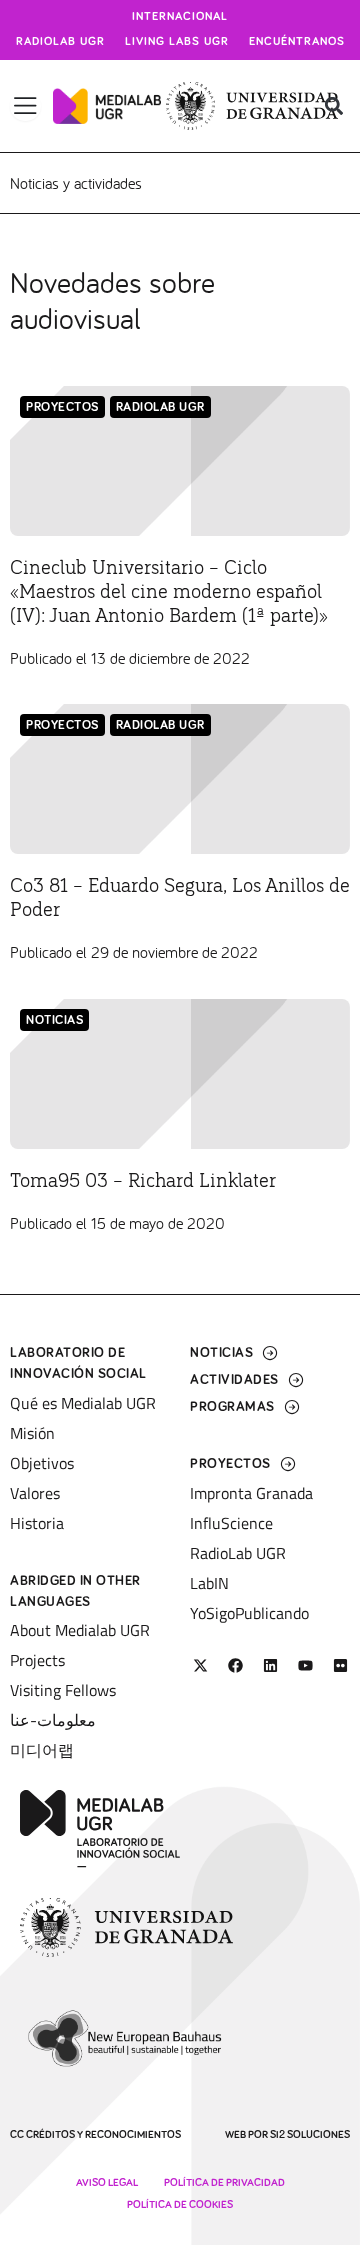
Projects (37, 1660)
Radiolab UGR (60, 42)
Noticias (54, 1020)
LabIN (209, 1583)
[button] (333, 106)
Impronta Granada (251, 1493)
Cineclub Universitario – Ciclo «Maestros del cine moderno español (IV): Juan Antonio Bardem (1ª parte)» (169, 592)
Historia (37, 1523)
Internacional (180, 17)
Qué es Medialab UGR (83, 1403)
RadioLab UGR (160, 407)
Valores (35, 1493)
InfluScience (231, 1523)
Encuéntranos (297, 42)
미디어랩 (42, 1750)
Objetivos (42, 1463)
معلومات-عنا (53, 1720)
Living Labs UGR (177, 42)
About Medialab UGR (80, 1630)
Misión (32, 1433)
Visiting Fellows (63, 1690)
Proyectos (62, 407)
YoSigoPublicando (249, 1613)
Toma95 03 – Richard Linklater (143, 1181)
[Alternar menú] (25, 106)
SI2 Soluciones (310, 2134)
